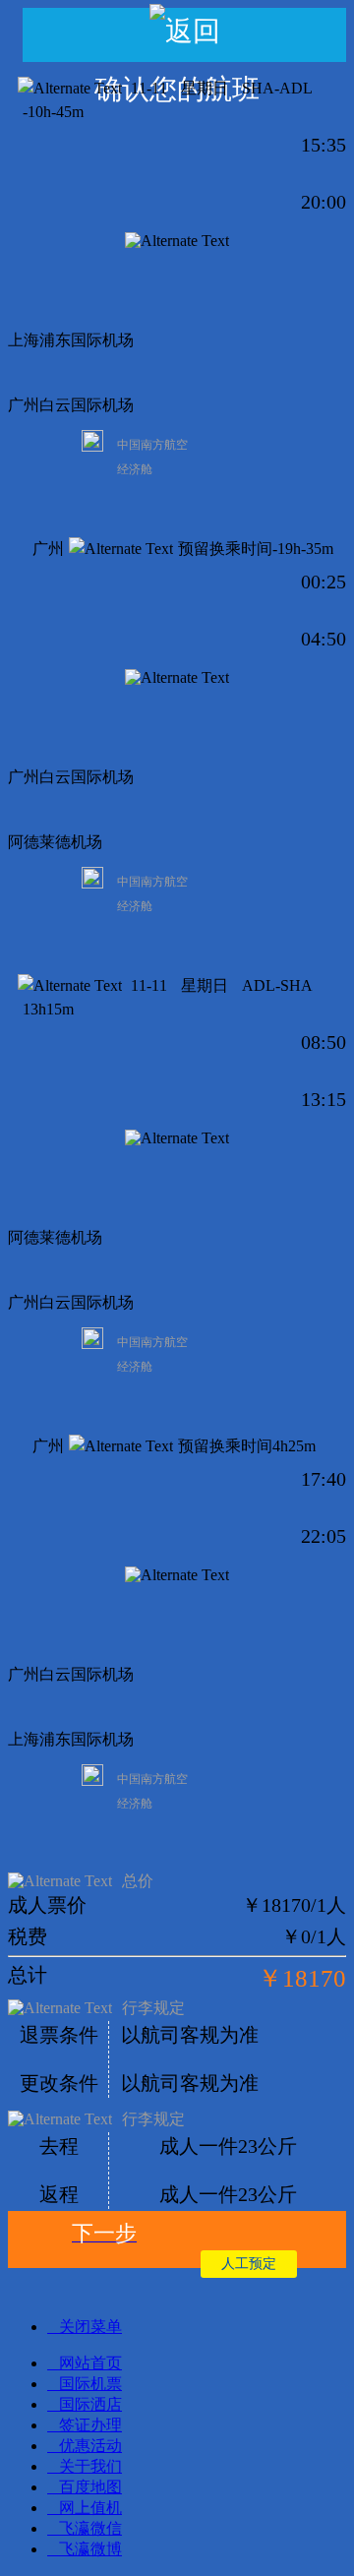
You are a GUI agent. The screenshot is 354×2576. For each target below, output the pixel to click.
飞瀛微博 (90, 2549)
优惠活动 (90, 2446)
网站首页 (90, 2363)
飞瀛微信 (90, 2528)
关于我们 (90, 2466)
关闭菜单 (90, 2327)
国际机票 (90, 2384)
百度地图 (90, 2487)
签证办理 (90, 2425)
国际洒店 (90, 2404)
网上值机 (90, 2508)
